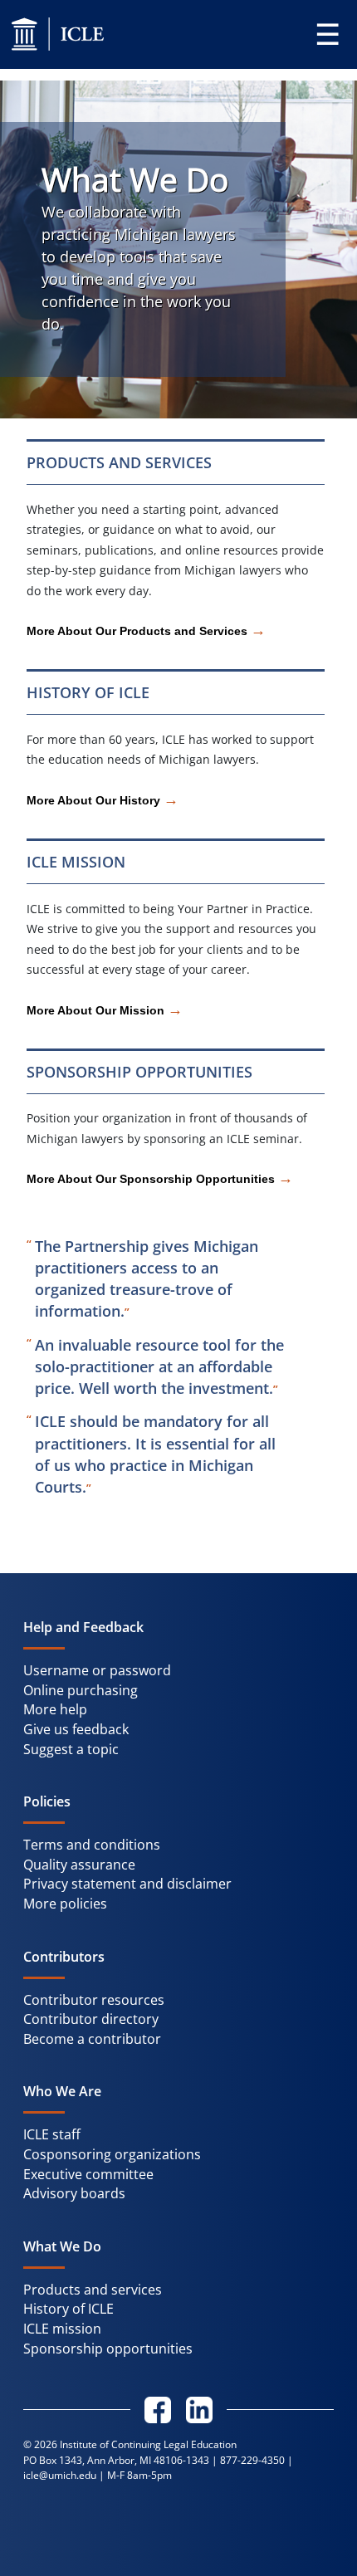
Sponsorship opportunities (108, 2349)
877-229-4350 (252, 2460)
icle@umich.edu (60, 2475)
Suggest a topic (71, 1749)
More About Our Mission (105, 1011)
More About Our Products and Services (146, 632)
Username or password (97, 1670)
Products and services (93, 2290)
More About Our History (103, 801)
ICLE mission (62, 2329)
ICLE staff (52, 2134)
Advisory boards (74, 2193)
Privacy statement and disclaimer (127, 1884)
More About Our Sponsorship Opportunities (160, 1180)
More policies (65, 1904)
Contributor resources (94, 2000)
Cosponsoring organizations (112, 2154)
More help (55, 1709)
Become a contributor (92, 2039)
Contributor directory (91, 2019)
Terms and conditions (92, 1845)
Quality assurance (79, 1865)
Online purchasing (81, 1690)
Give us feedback (76, 1729)
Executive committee (88, 2174)
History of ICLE (68, 2309)
